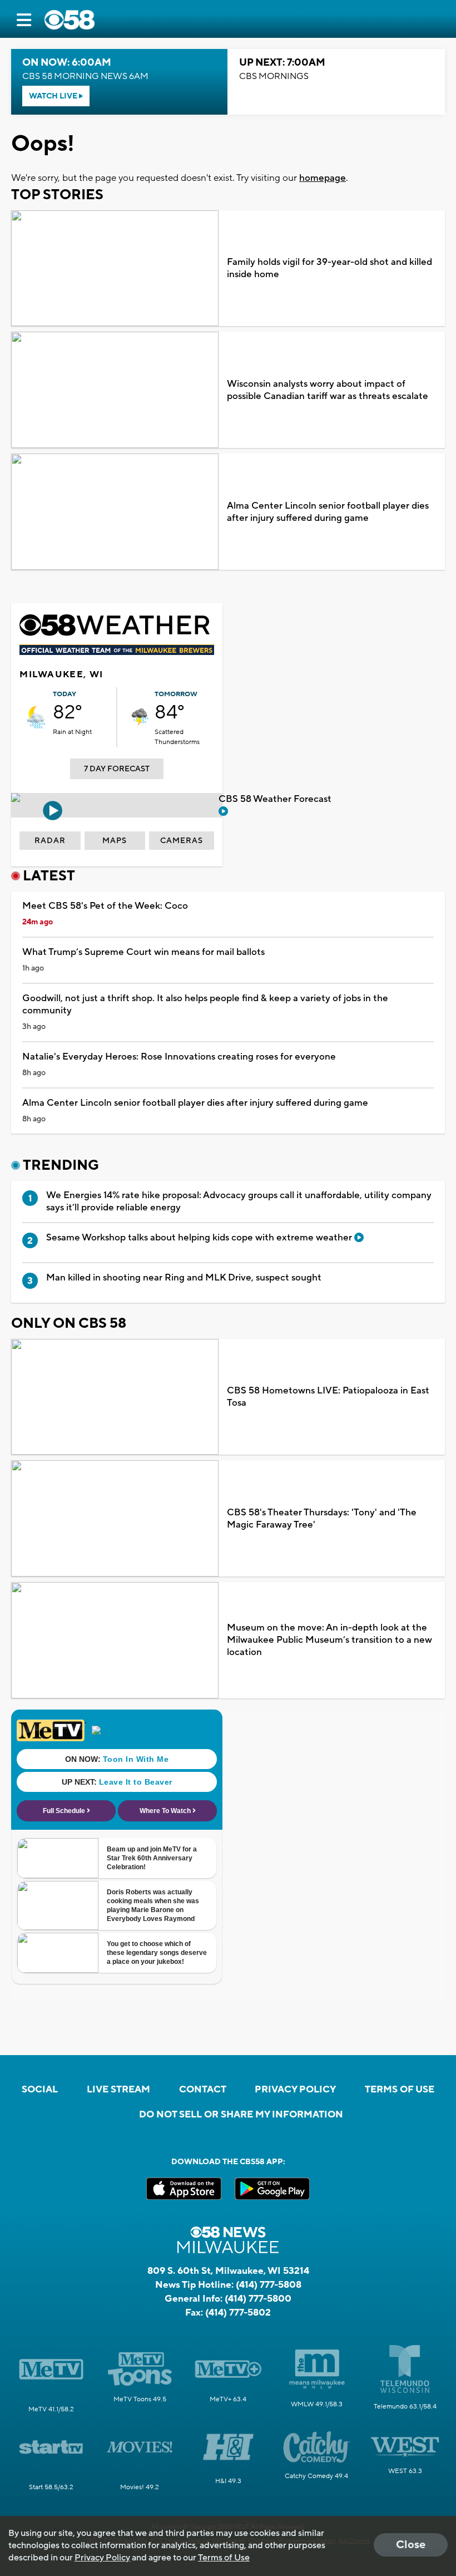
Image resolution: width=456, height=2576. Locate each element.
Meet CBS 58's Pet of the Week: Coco (105, 906)
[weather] (36, 717)
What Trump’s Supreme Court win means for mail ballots (143, 952)
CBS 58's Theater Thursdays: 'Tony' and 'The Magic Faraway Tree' (322, 1519)
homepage (323, 178)
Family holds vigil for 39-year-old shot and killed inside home (329, 268)
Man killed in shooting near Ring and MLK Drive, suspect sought (184, 1278)
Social (40, 2090)
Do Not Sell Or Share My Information (241, 2115)
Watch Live (54, 96)
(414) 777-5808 (269, 2285)
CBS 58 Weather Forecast (276, 799)
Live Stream (118, 2090)
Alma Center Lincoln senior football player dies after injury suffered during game (328, 512)
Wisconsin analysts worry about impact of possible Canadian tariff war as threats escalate (328, 390)
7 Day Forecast (117, 769)
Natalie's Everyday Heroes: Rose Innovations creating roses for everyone (179, 1057)
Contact (203, 2090)
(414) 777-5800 (258, 2299)
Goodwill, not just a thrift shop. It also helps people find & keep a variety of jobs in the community (205, 1004)
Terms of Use (400, 2090)
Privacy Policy (295, 2090)
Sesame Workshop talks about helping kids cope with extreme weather (200, 1238)
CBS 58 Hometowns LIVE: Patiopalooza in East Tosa (328, 1397)
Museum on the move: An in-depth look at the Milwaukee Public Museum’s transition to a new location (329, 1640)
